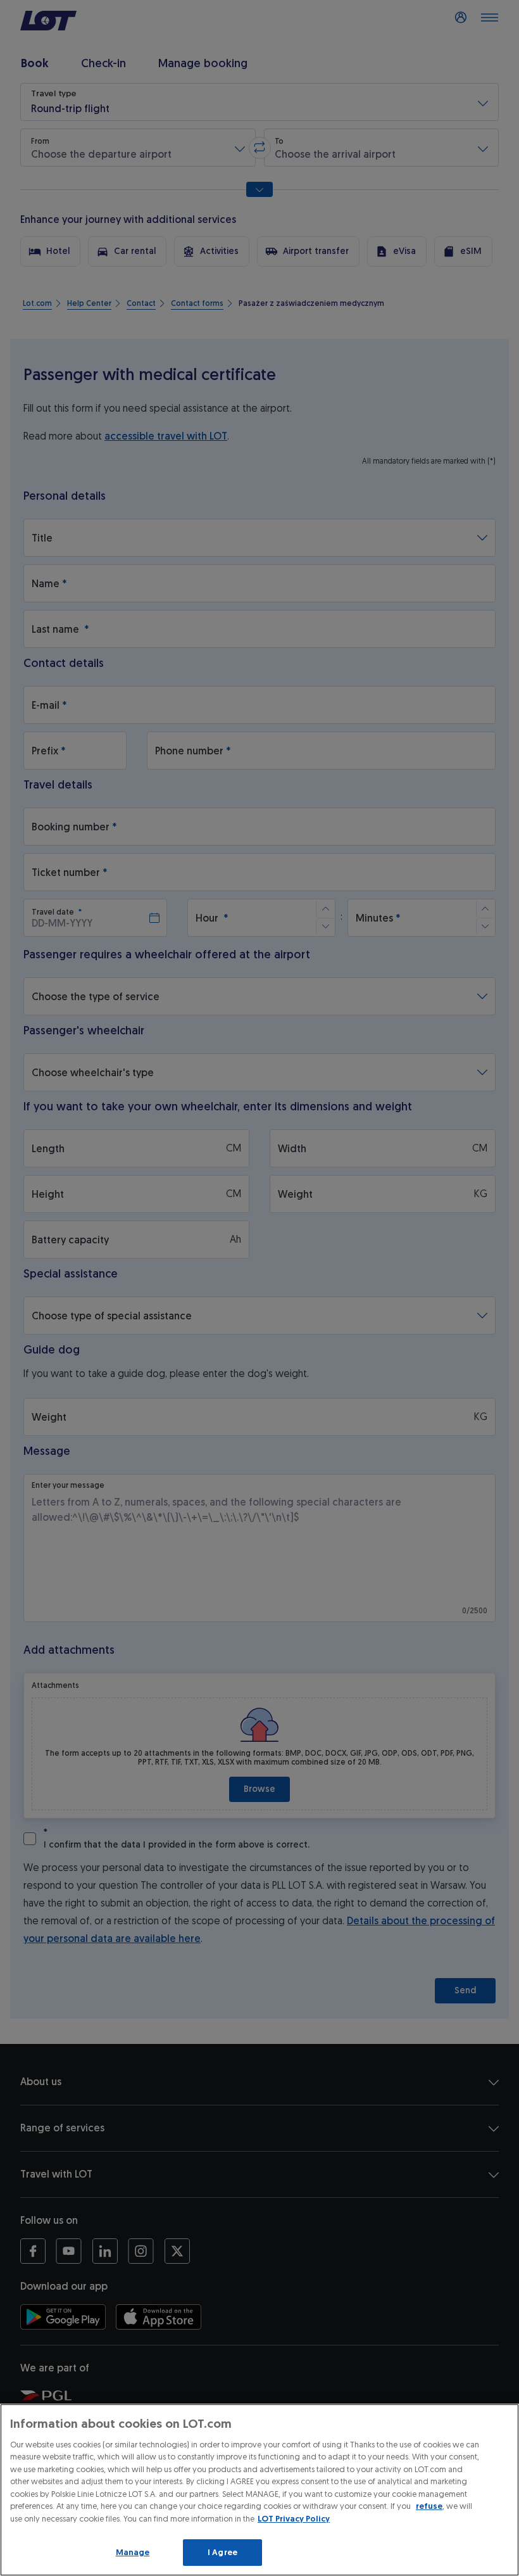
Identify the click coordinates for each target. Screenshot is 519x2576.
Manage (133, 2552)
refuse (429, 2506)
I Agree (222, 2552)
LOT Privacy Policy (294, 2519)
